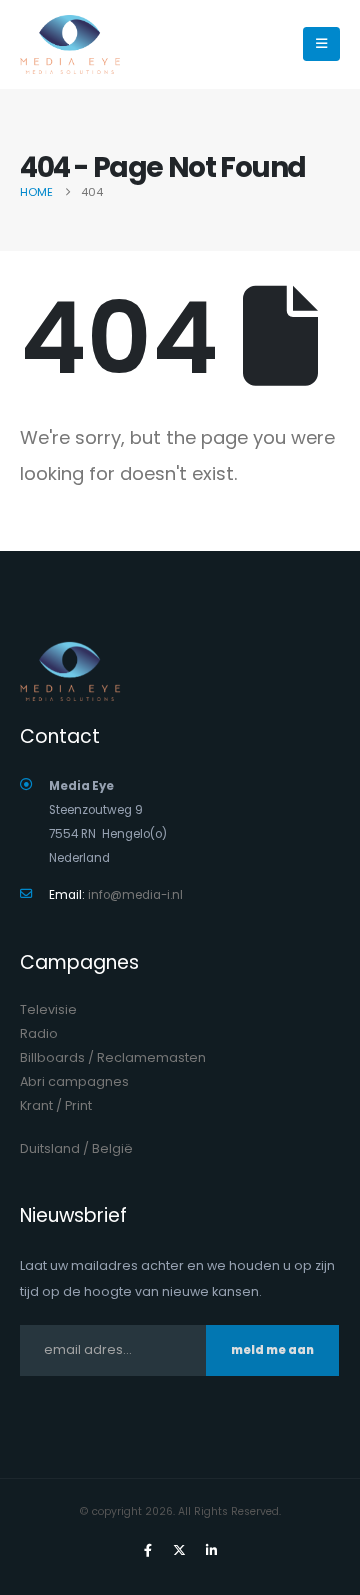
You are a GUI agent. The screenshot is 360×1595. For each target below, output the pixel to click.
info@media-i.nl (135, 895)
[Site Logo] (70, 44)
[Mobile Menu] (321, 44)
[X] (180, 1550)
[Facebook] (148, 1550)
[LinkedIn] (212, 1550)
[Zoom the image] (70, 653)
